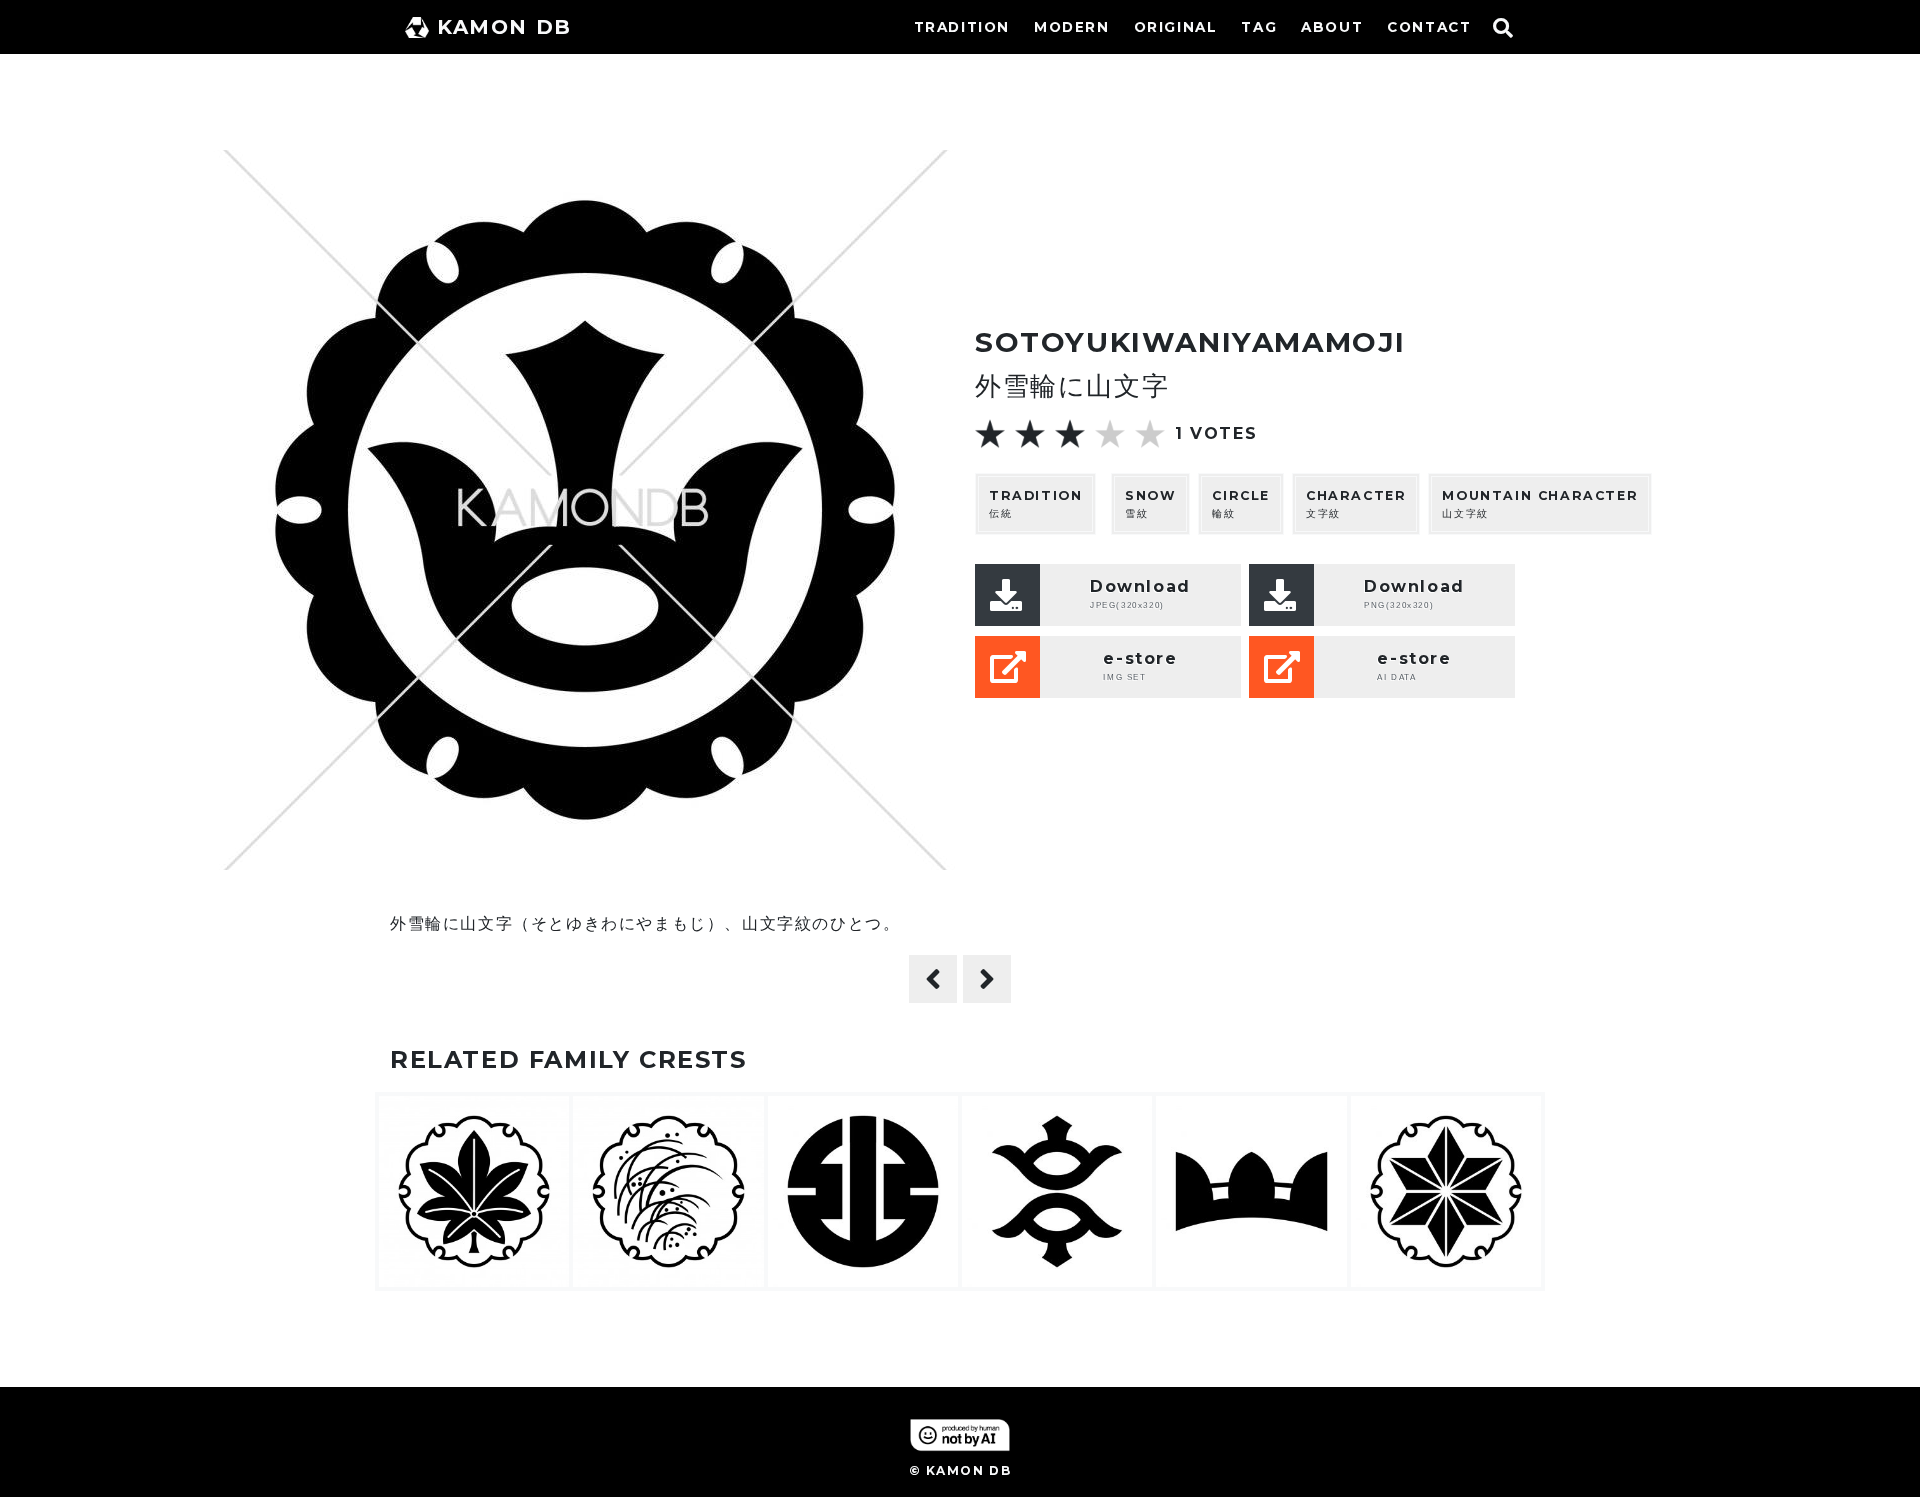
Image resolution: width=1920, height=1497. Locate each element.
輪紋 (1241, 504)
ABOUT (1332, 27)
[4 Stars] (1110, 434)
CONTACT (1429, 27)
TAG (1259, 27)
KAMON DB (504, 27)
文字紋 (1356, 504)
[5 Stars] (1150, 434)
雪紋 (1150, 504)
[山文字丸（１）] (987, 979)
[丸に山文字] (933, 979)
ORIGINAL (1176, 27)
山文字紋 (1540, 504)
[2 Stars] (1030, 434)
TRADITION (962, 27)
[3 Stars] (1070, 434)
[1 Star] (990, 434)
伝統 (1035, 504)
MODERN (1072, 27)
